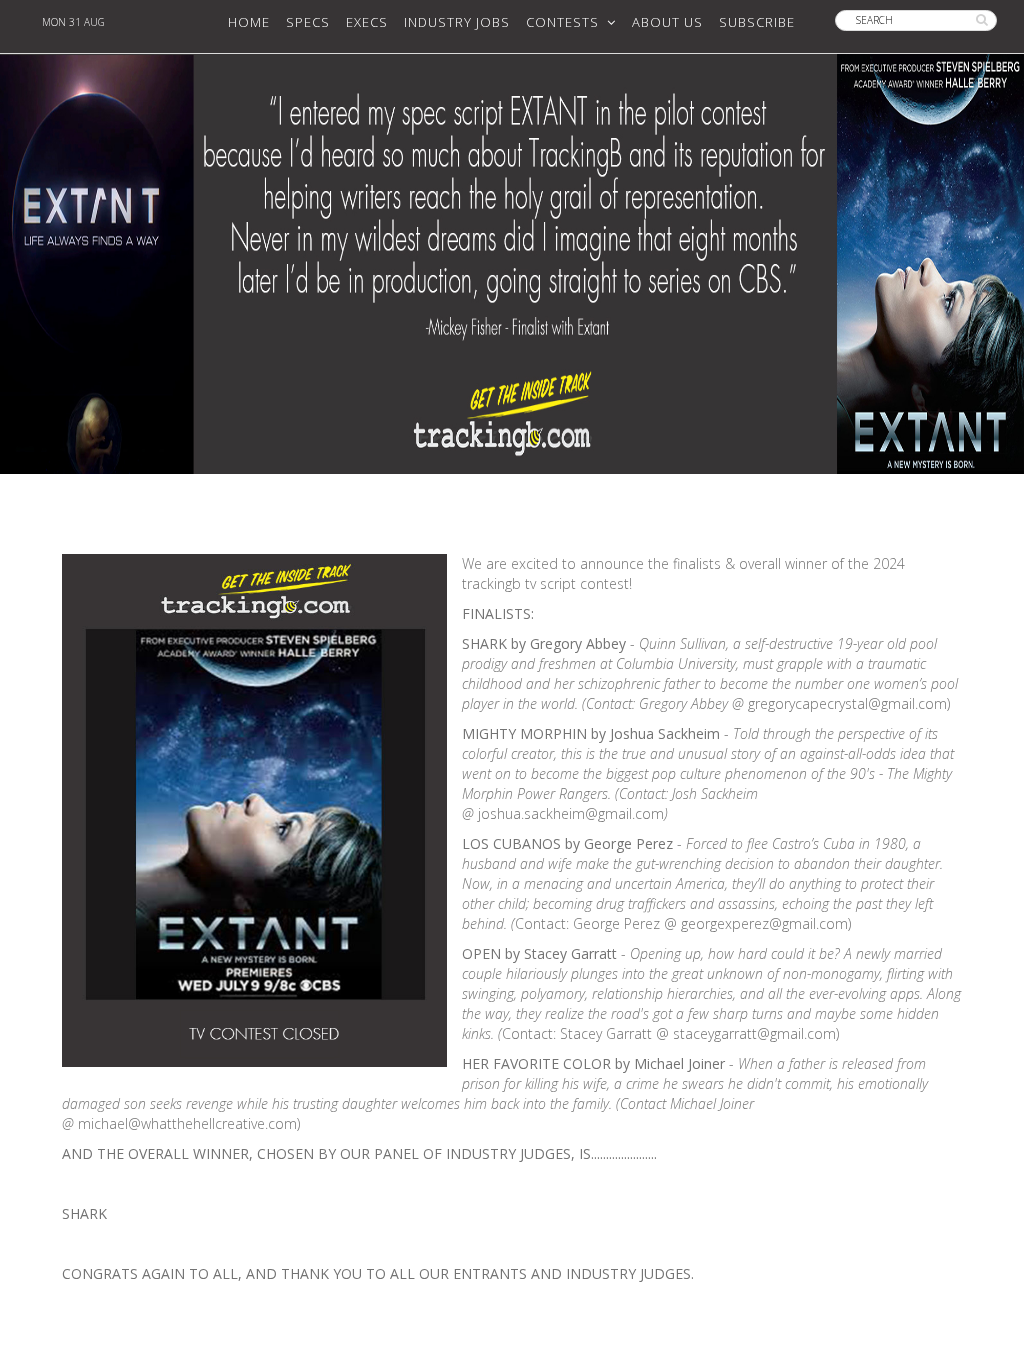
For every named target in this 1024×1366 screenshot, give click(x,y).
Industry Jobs (457, 22)
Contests (566, 22)
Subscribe (757, 22)
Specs (308, 22)
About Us (667, 22)
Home (249, 22)
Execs (367, 22)
